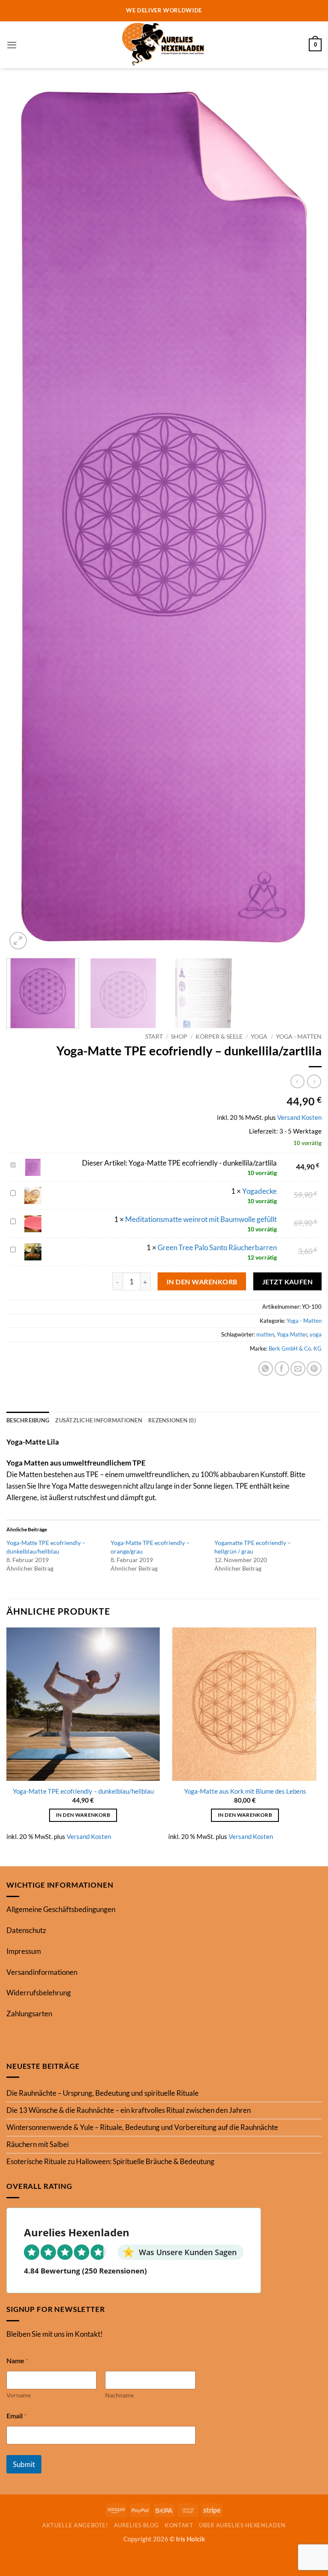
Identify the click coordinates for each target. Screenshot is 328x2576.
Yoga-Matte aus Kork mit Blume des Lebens (245, 1791)
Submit (24, 2464)
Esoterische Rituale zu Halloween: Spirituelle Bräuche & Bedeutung (110, 2161)
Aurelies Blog (136, 2525)
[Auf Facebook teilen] (282, 1369)
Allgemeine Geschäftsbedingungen (61, 1909)
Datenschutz (26, 1930)
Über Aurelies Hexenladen (242, 2525)
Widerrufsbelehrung (39, 1993)
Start (154, 1036)
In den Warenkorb (202, 1282)
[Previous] (23, 518)
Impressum (24, 1951)
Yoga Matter (292, 1334)
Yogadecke (259, 1191)
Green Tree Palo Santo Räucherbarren (217, 1247)
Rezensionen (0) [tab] (172, 1420)
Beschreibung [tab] (28, 1420)
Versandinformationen (42, 1972)
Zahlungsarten (29, 2014)
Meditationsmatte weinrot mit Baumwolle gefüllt (201, 1219)
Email (16, 2416)
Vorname (19, 2395)
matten (265, 1334)
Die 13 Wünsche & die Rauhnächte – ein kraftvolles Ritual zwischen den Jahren (129, 2110)
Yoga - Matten (299, 1036)
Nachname (119, 2395)
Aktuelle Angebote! (75, 2525)
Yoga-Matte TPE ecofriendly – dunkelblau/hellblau (83, 1791)
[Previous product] (314, 1082)
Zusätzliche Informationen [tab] (99, 1420)
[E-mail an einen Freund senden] (298, 1369)
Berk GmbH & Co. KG (295, 1348)
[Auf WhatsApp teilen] (266, 1369)
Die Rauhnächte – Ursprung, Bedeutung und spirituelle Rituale (102, 2093)
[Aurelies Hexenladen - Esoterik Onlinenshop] (164, 45)
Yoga (259, 1036)
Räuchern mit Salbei (38, 2144)
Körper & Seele (219, 1036)
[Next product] (297, 1082)
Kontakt (179, 2525)
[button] (12, 45)
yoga (316, 1334)
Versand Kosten (299, 1117)
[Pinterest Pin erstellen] (314, 1369)
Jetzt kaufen (288, 1282)
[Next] (305, 518)
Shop (179, 1036)
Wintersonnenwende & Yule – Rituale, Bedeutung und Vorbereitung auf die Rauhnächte (142, 2127)
